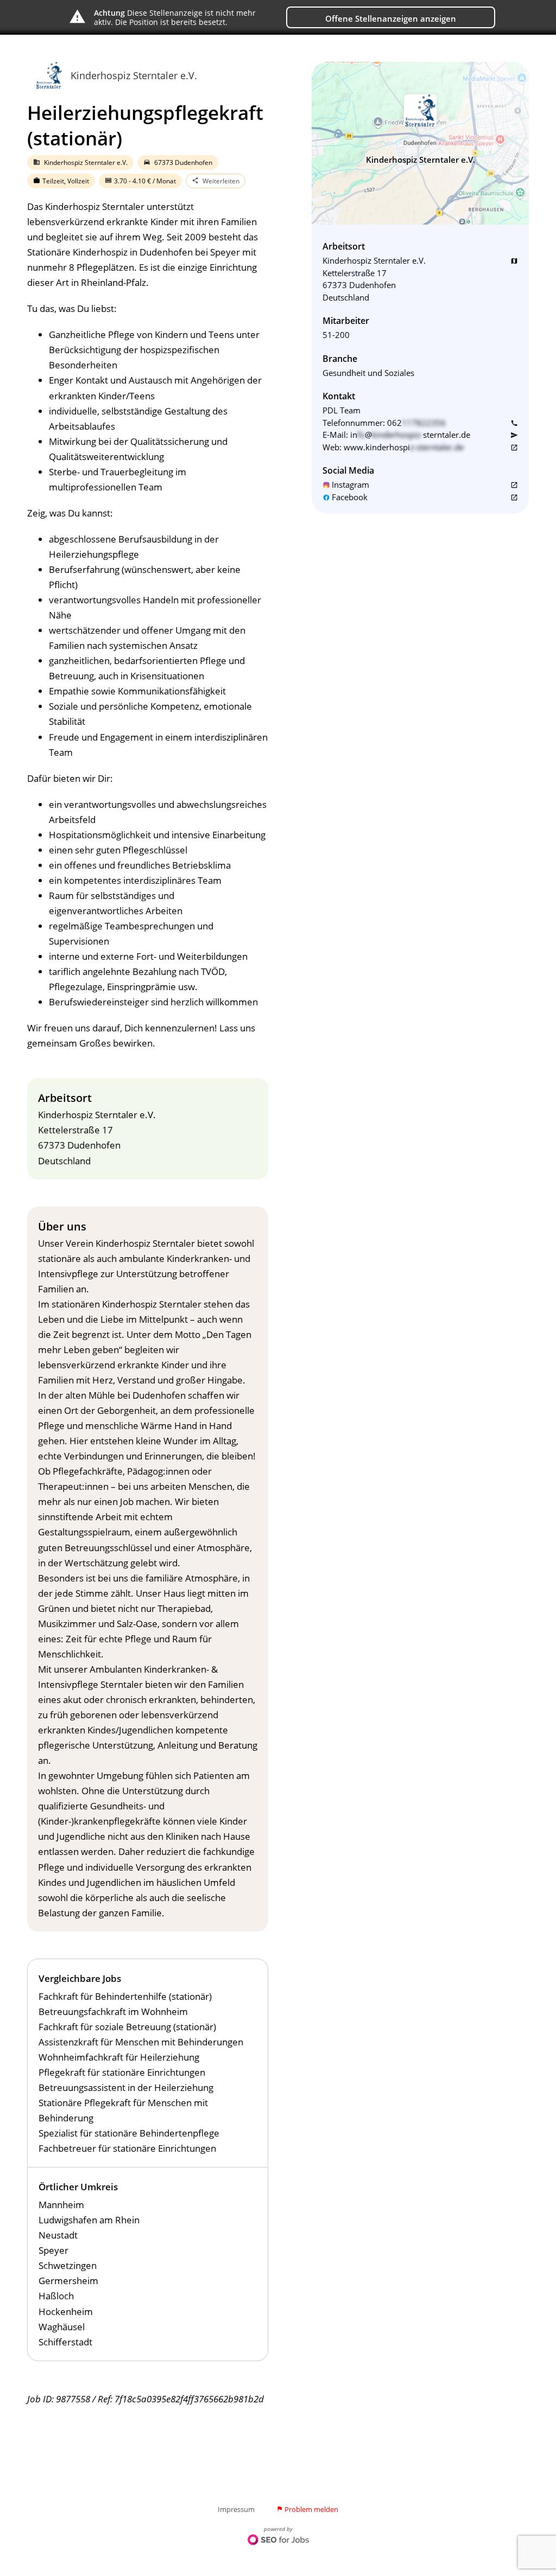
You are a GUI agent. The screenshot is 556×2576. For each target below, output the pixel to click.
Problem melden (307, 2509)
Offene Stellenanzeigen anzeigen (391, 18)
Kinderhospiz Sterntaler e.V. (134, 75)
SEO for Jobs (278, 2541)
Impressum (236, 2509)
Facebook (350, 497)
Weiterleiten (216, 181)
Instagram (350, 484)
